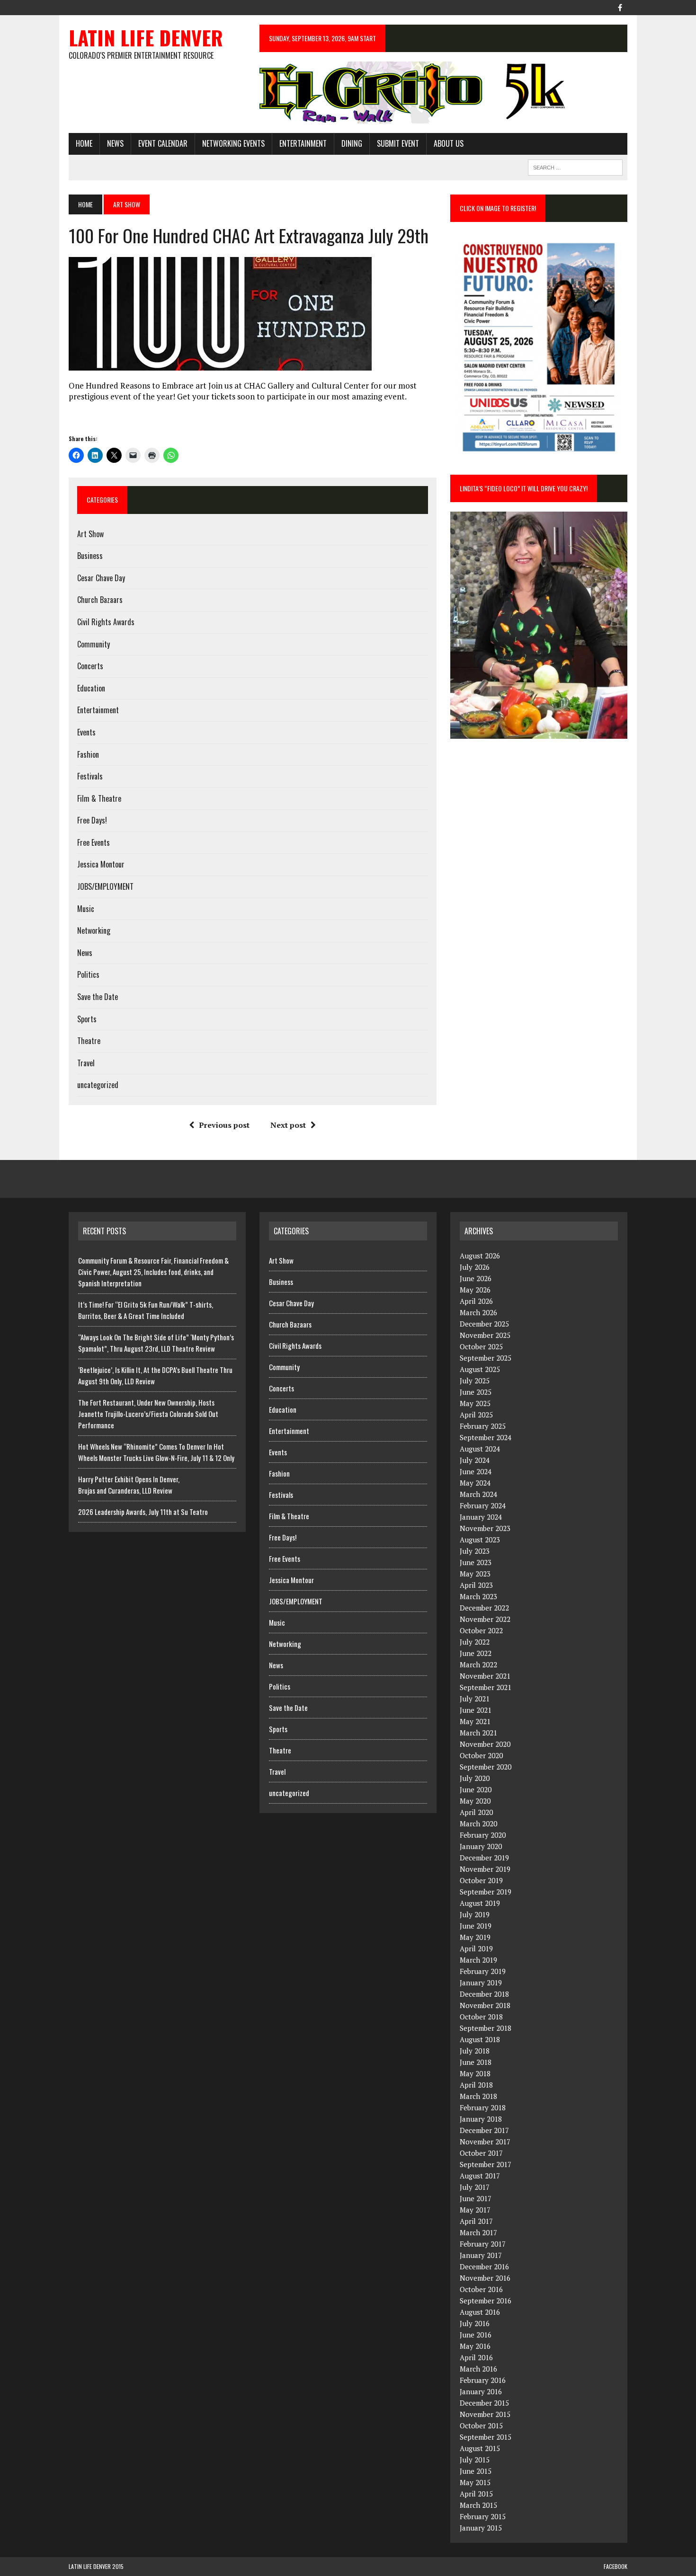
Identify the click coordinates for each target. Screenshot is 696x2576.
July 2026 (475, 1267)
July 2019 (475, 1914)
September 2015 (486, 2437)
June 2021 (476, 1710)
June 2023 (476, 1562)
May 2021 (475, 1721)
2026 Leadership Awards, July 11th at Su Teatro (143, 1512)
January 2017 (481, 2255)
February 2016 (483, 2380)
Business (90, 556)
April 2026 (476, 1301)
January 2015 (481, 2528)
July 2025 (475, 1381)
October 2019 (481, 1880)
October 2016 (481, 2289)
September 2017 (486, 2164)
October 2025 (481, 1346)
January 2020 (481, 1846)
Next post (288, 1125)
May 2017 (475, 2210)
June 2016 (476, 2335)
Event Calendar (163, 143)
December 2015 (484, 2403)
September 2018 (486, 2028)
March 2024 (478, 1494)
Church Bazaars (100, 600)
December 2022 (484, 1608)
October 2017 (481, 2153)
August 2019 (480, 1903)
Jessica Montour (101, 864)
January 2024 (481, 1517)
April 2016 (476, 2357)
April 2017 (476, 2221)
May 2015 (475, 2482)
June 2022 (476, 1653)
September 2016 (486, 2301)
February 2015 (483, 2516)
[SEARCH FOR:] (575, 166)
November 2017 (485, 2142)
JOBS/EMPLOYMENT (105, 886)
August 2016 (480, 2312)
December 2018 (484, 1994)
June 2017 (476, 2198)
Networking (94, 930)
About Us (449, 143)
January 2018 (481, 2119)
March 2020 (478, 1824)
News (115, 143)
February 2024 (483, 1505)
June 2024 (476, 1471)
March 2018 (478, 2096)
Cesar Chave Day (101, 578)
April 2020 (476, 1812)
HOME (84, 143)
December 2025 (484, 1324)
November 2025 (485, 1335)
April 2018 (476, 2085)
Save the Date (98, 997)
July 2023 (475, 1551)
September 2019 (486, 1892)
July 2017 (475, 2187)
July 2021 (475, 1699)
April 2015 (476, 2494)
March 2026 (478, 1312)
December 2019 (484, 1858)
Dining (352, 143)
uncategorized (98, 1085)
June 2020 (476, 1789)
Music (86, 909)
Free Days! (92, 820)
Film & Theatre (99, 798)
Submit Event (398, 143)
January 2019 (481, 1983)
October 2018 (481, 2017)
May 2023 (475, 1574)
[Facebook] (620, 7)
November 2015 (485, 2414)
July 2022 (475, 1642)
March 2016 (478, 2369)
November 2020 (485, 1744)
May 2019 (475, 1937)
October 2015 (481, 2426)
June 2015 (476, 2471)
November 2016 (485, 2278)
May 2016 (475, 2346)
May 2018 (475, 2073)
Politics (88, 974)
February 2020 (483, 1835)
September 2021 (486, 1687)
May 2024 (475, 1483)
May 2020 (475, 1801)
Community (94, 644)
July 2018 (475, 2051)
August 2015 (480, 2448)
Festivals (90, 776)
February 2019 (483, 1971)
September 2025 (486, 1358)
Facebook (616, 2566)
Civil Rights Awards (106, 622)
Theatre (89, 1041)
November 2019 (485, 1869)
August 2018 (480, 2039)
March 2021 (478, 1733)
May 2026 (475, 1290)
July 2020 (475, 1778)
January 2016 (481, 2391)
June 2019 (476, 1926)
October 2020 (481, 1755)
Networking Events (233, 143)
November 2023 (485, 1528)
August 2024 (480, 1449)
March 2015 (478, 2505)
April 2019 (476, 1948)
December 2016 (484, 2266)
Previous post (224, 1125)
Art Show (90, 534)
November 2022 (485, 1619)
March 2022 (478, 1664)
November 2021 (485, 1676)
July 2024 (475, 1460)
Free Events (94, 842)
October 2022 (481, 1630)
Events (86, 732)
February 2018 (483, 2107)
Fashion (88, 754)
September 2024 (486, 1437)
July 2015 (475, 2460)
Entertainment (303, 143)
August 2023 (480, 1540)
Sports (87, 1019)
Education (91, 688)
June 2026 (476, 1278)
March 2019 (478, 1960)
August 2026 (480, 1256)
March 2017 (478, 2232)
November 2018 (485, 2005)
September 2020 (486, 1767)
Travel (86, 1063)
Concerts (90, 666)
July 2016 (475, 2323)
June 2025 (476, 1392)
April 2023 (476, 1585)
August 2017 (480, 2176)
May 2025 (475, 1403)
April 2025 (476, 1415)
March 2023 (478, 1596)
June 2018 (476, 2062)
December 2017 (484, 2130)
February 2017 (483, 2244)
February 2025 (483, 1426)
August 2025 (480, 1369)
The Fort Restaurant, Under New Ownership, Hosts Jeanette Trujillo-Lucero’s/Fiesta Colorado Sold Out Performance (148, 1414)
